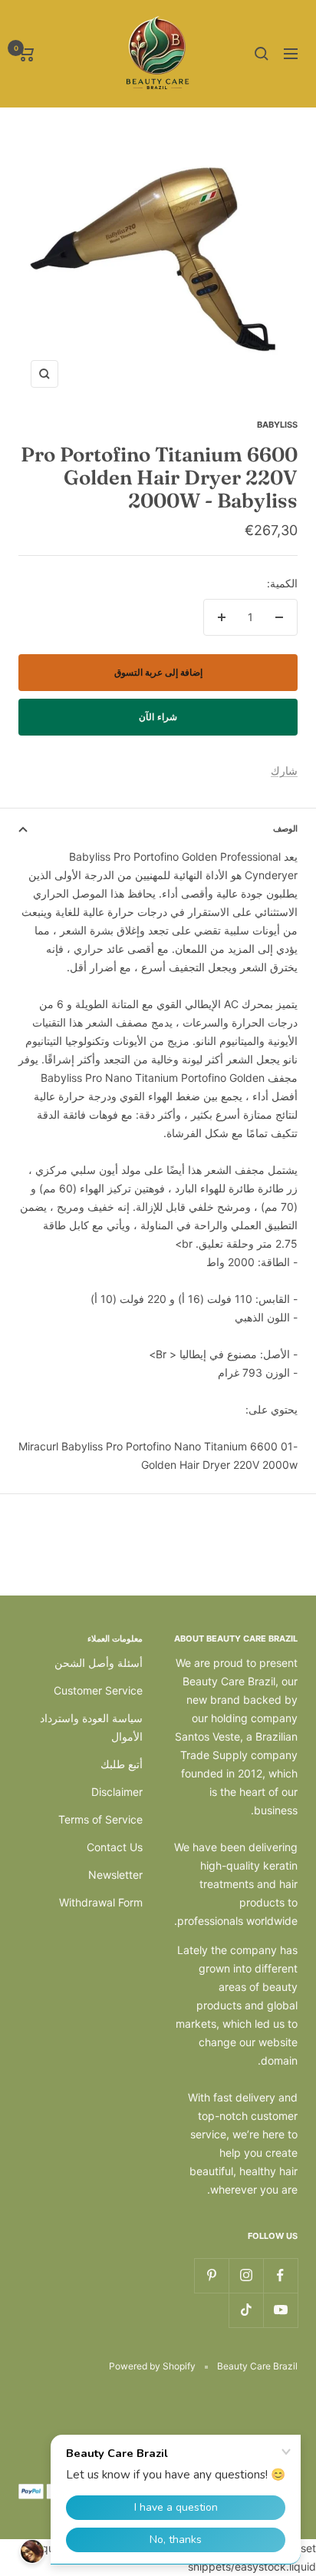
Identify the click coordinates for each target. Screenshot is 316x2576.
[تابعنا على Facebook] (280, 2275)
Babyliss (277, 425)
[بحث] (262, 54)
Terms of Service (100, 1819)
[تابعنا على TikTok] (246, 2310)
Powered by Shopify (152, 2366)
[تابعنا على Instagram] (246, 2275)
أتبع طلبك (122, 1764)
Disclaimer (117, 1792)
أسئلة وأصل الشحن (99, 1663)
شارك (284, 770)
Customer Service (98, 1690)
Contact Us (115, 1847)
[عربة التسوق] (26, 54)
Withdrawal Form (101, 1902)
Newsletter (115, 1875)
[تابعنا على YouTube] (280, 2310)
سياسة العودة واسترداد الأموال (91, 1727)
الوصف (285, 828)
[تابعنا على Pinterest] (211, 2275)
